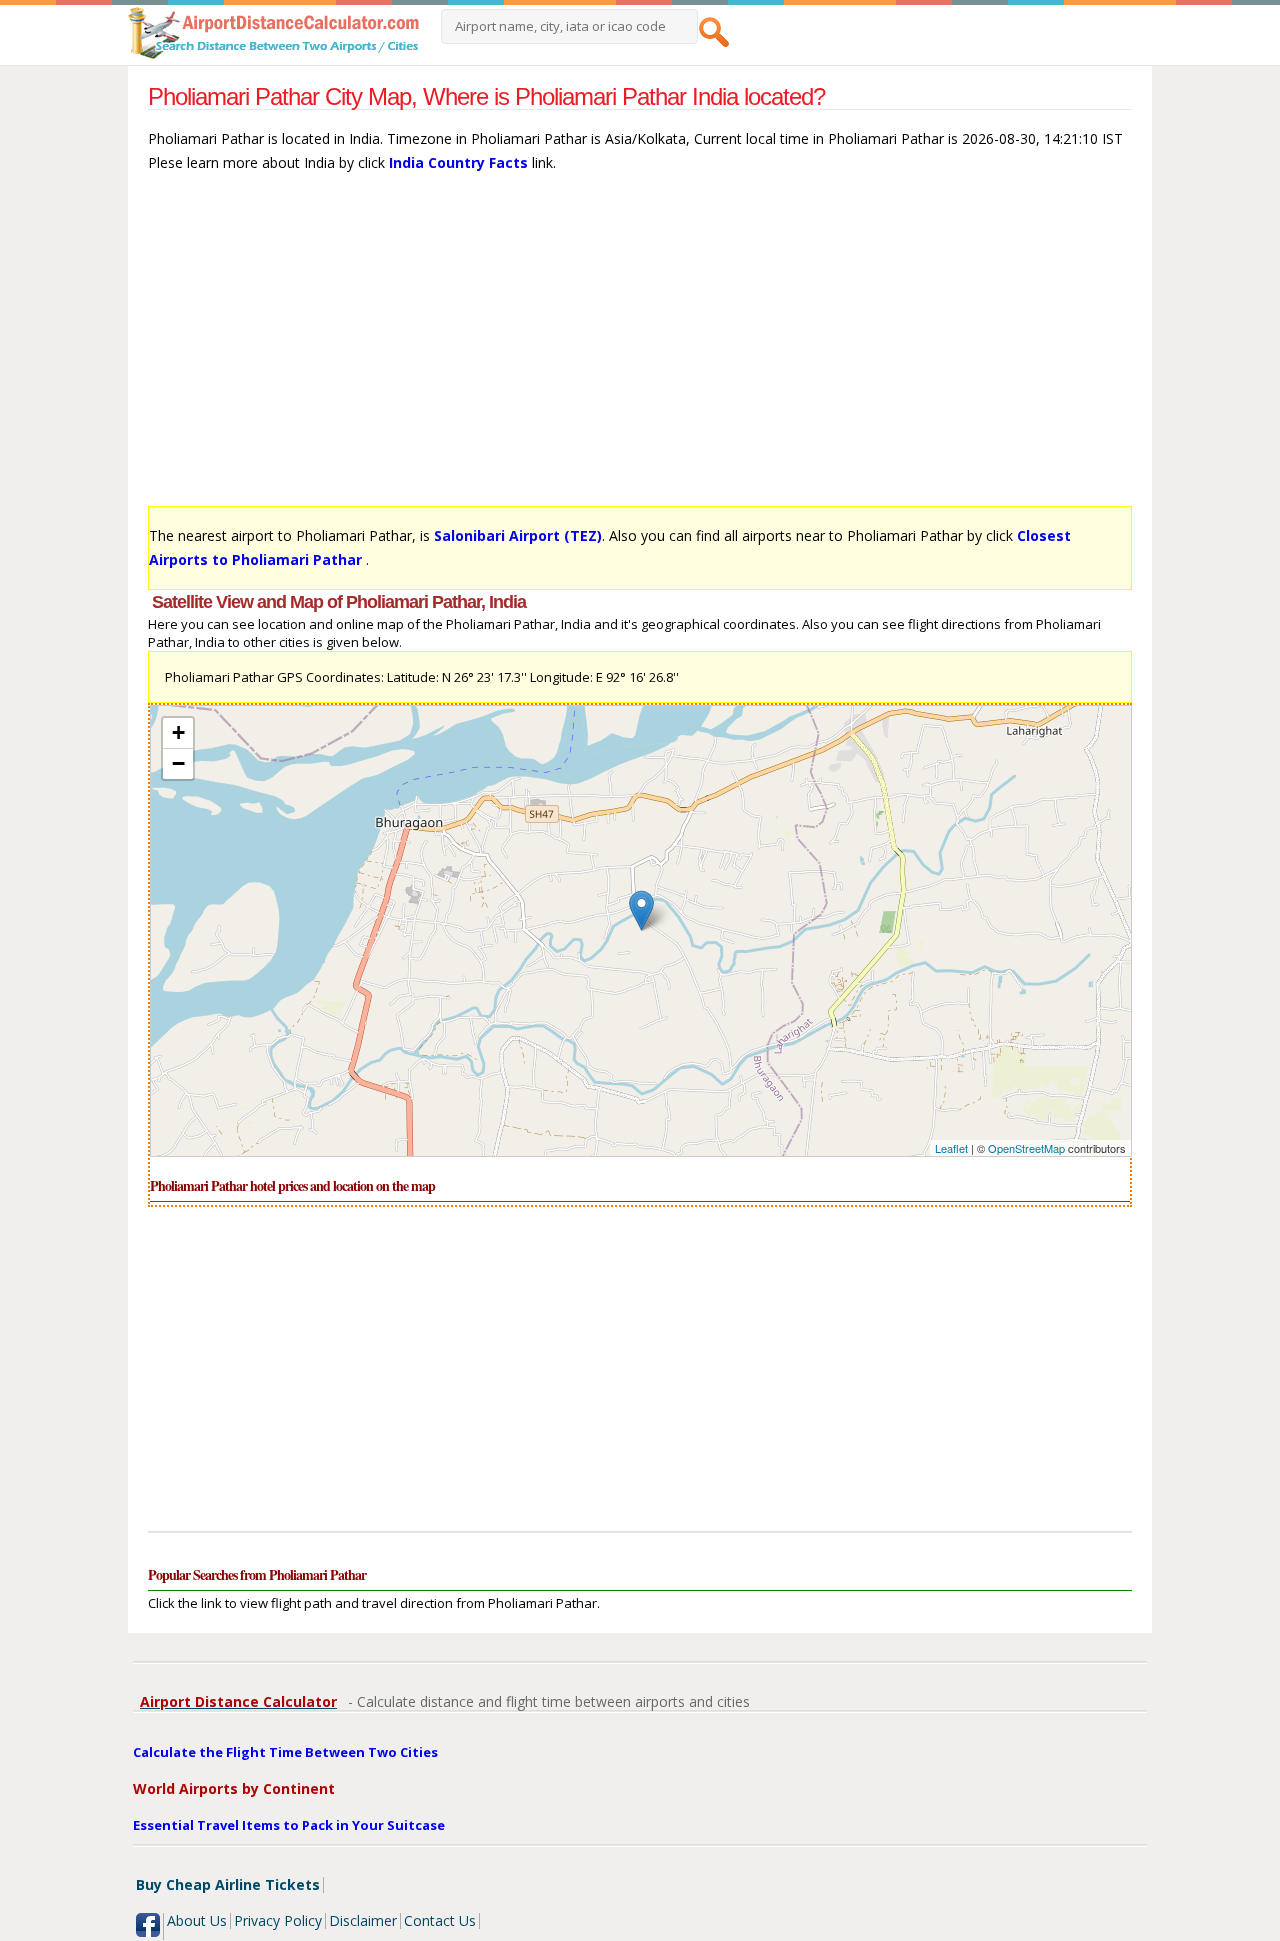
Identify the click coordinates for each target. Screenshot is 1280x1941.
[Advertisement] (639, 349)
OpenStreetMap (1026, 1148)
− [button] (178, 763)
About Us (197, 1920)
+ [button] (178, 732)
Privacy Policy (278, 1920)
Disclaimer (363, 1920)
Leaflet (951, 1148)
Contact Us (440, 1920)
